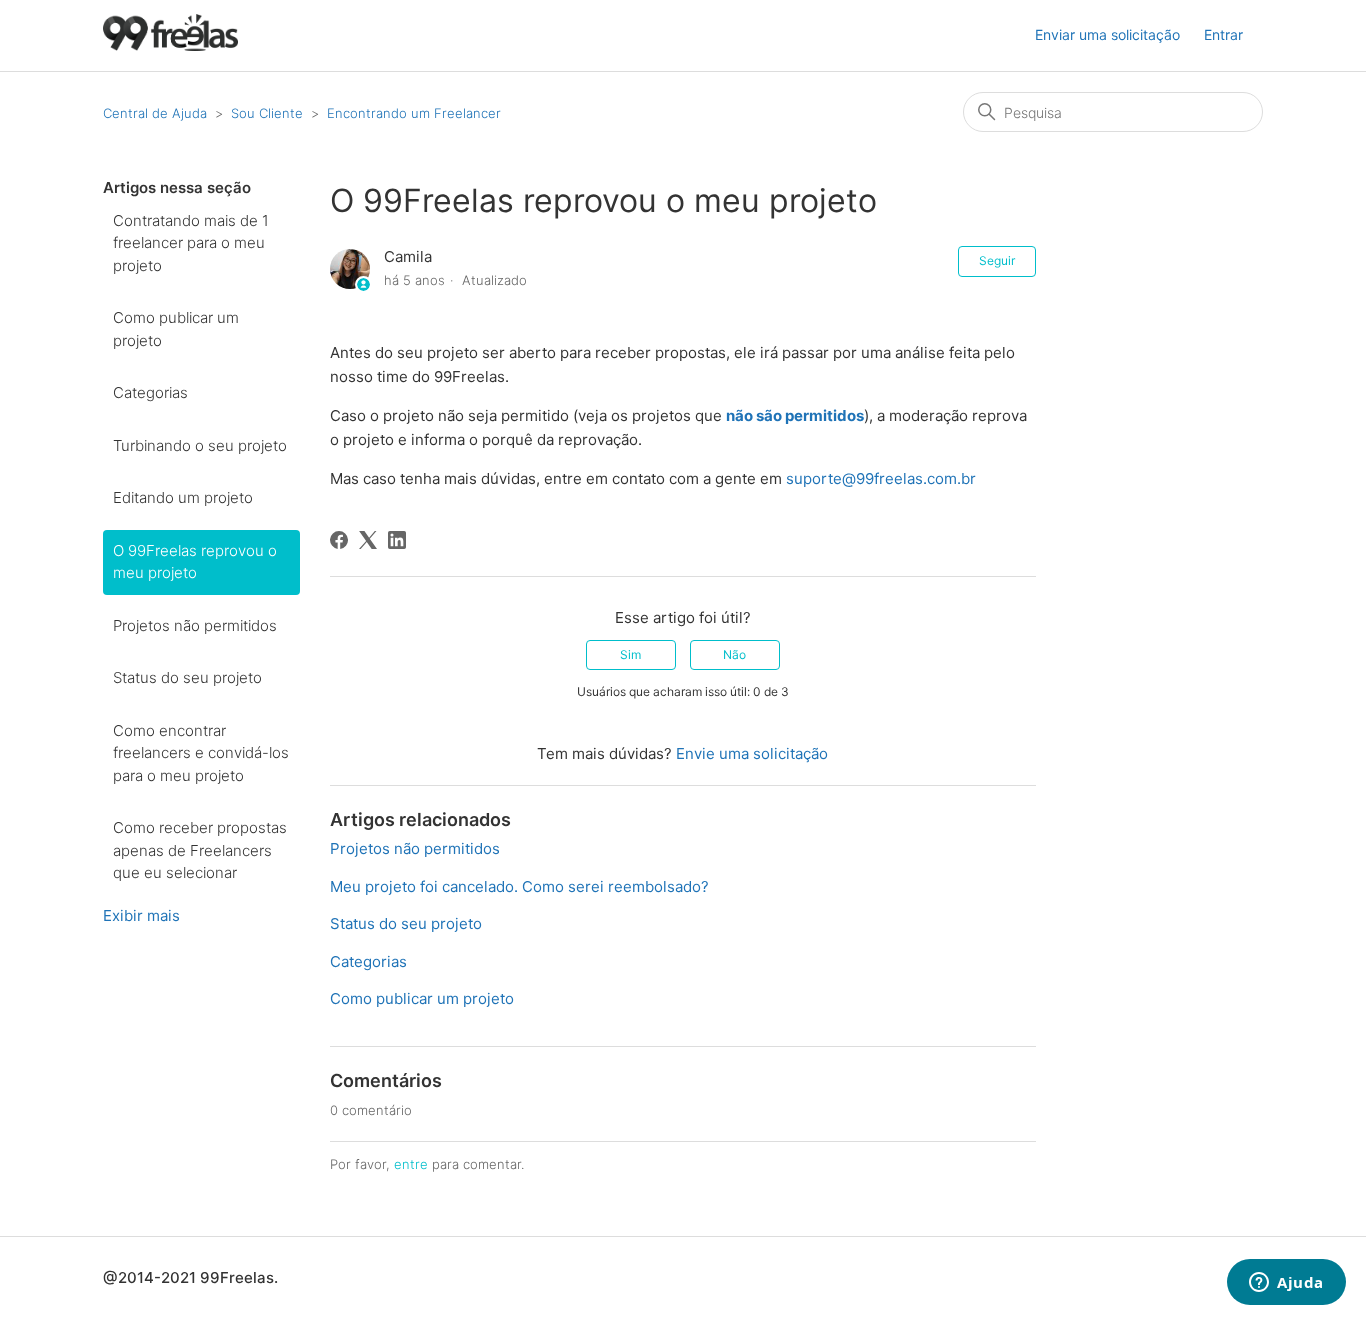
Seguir (997, 260)
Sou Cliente (267, 113)
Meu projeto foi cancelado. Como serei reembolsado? (519, 886)
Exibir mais (141, 915)
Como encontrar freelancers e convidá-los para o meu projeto (201, 753)
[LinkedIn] (397, 540)
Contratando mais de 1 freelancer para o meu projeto (191, 243)
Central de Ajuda (155, 113)
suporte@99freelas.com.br (881, 478)
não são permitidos (795, 415)
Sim (630, 654)
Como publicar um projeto (176, 329)
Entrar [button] (1223, 34)
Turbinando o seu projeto (200, 445)
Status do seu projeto (187, 677)
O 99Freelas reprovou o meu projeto (195, 562)
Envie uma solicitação (752, 753)
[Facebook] (339, 540)
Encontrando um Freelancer (414, 113)
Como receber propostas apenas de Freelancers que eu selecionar (200, 850)
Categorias (150, 392)
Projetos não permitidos (195, 625)
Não (734, 654)
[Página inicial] (170, 45)
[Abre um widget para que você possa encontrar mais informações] (1286, 1284)
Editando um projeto (183, 497)
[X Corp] (368, 540)
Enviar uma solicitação (1107, 34)
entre (411, 1164)
